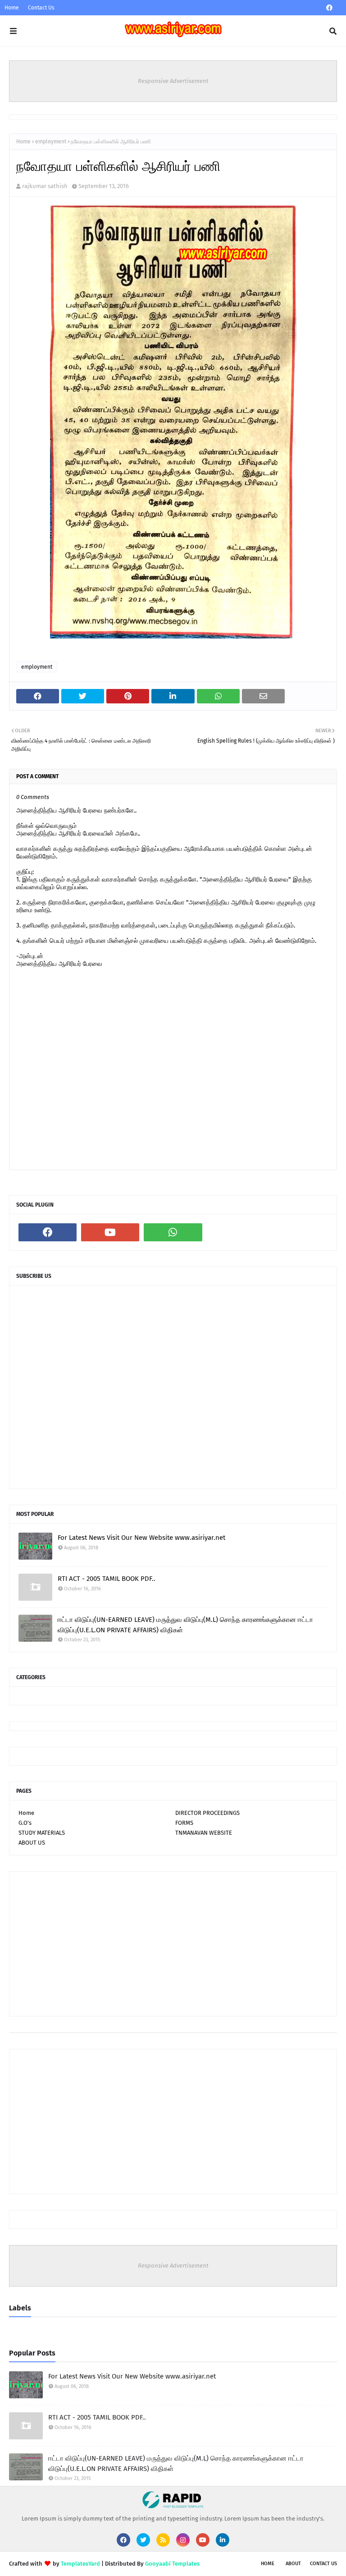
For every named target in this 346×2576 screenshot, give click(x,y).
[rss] (163, 2540)
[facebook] (329, 8)
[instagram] (183, 2540)
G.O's (25, 1823)
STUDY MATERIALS (42, 1833)
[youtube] (110, 1232)
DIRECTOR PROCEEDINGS (207, 1813)
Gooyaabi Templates (172, 2564)
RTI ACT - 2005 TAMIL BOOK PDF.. (107, 1579)
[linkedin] (223, 2540)
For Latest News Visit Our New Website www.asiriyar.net (141, 1538)
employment (51, 142)
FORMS (184, 1823)
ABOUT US (32, 1843)
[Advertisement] (173, 1944)
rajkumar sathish (45, 186)
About (293, 2564)
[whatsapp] (173, 1232)
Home (12, 8)
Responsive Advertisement (173, 81)
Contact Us (41, 8)
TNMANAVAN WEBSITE (204, 1833)
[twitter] (143, 2540)
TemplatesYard (80, 2564)
